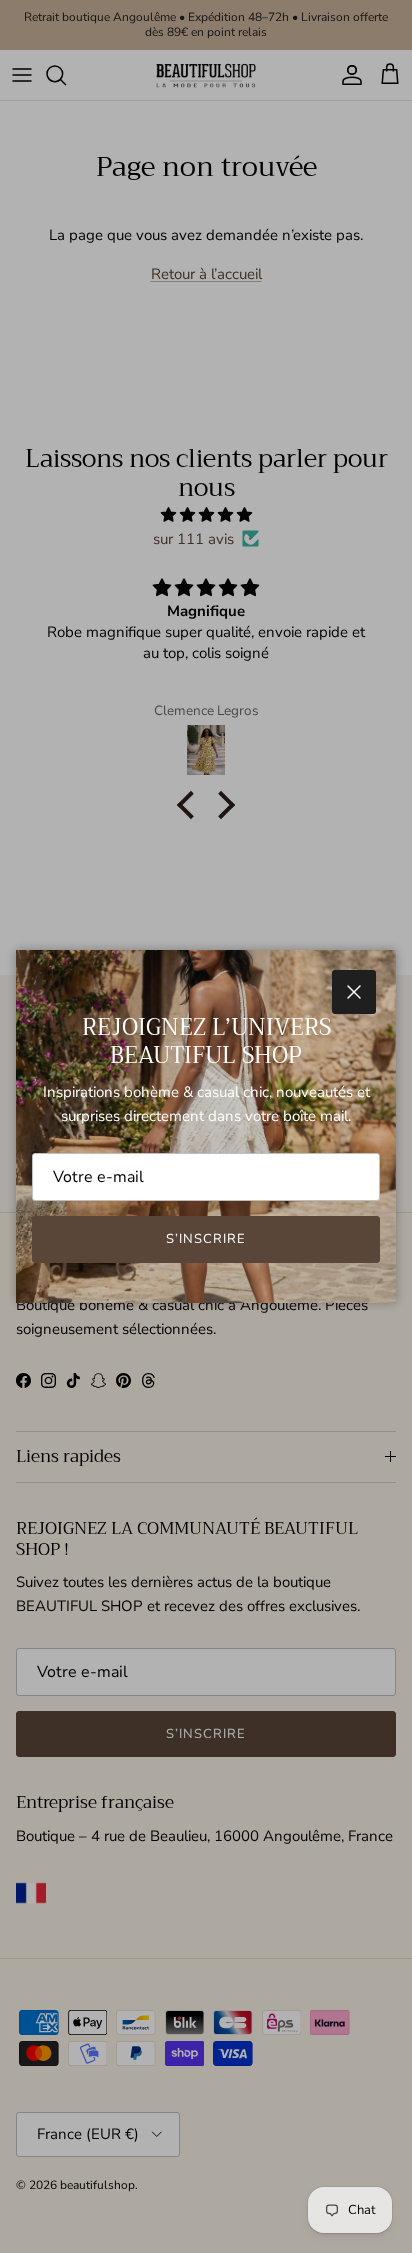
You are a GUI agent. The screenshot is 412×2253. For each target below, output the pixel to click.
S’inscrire (206, 1239)
